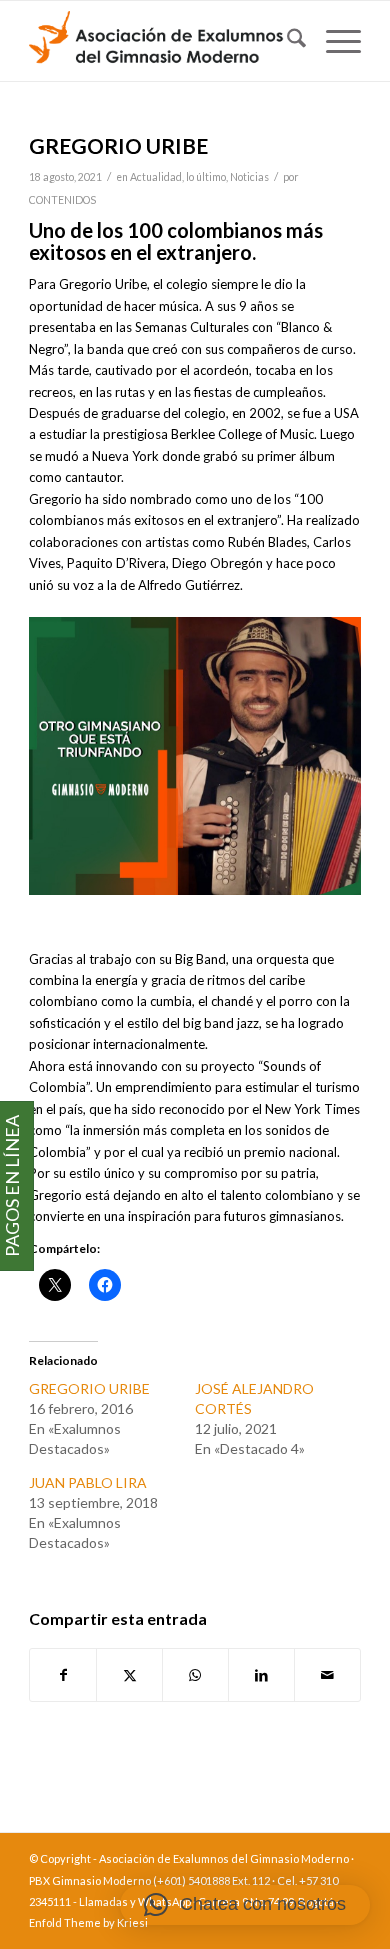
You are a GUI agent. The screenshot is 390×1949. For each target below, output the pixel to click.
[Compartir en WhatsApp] (195, 1675)
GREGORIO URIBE (89, 1388)
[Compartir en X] (129, 1675)
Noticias (249, 177)
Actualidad (156, 177)
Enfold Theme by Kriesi (88, 1922)
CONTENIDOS (62, 200)
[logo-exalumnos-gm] (161, 41)
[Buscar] (286, 41)
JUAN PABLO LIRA (88, 1482)
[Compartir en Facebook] (63, 1675)
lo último (206, 177)
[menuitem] (286, 41)
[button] (245, 1905)
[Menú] (333, 41)
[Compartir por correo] (327, 1675)
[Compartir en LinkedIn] (261, 1675)
